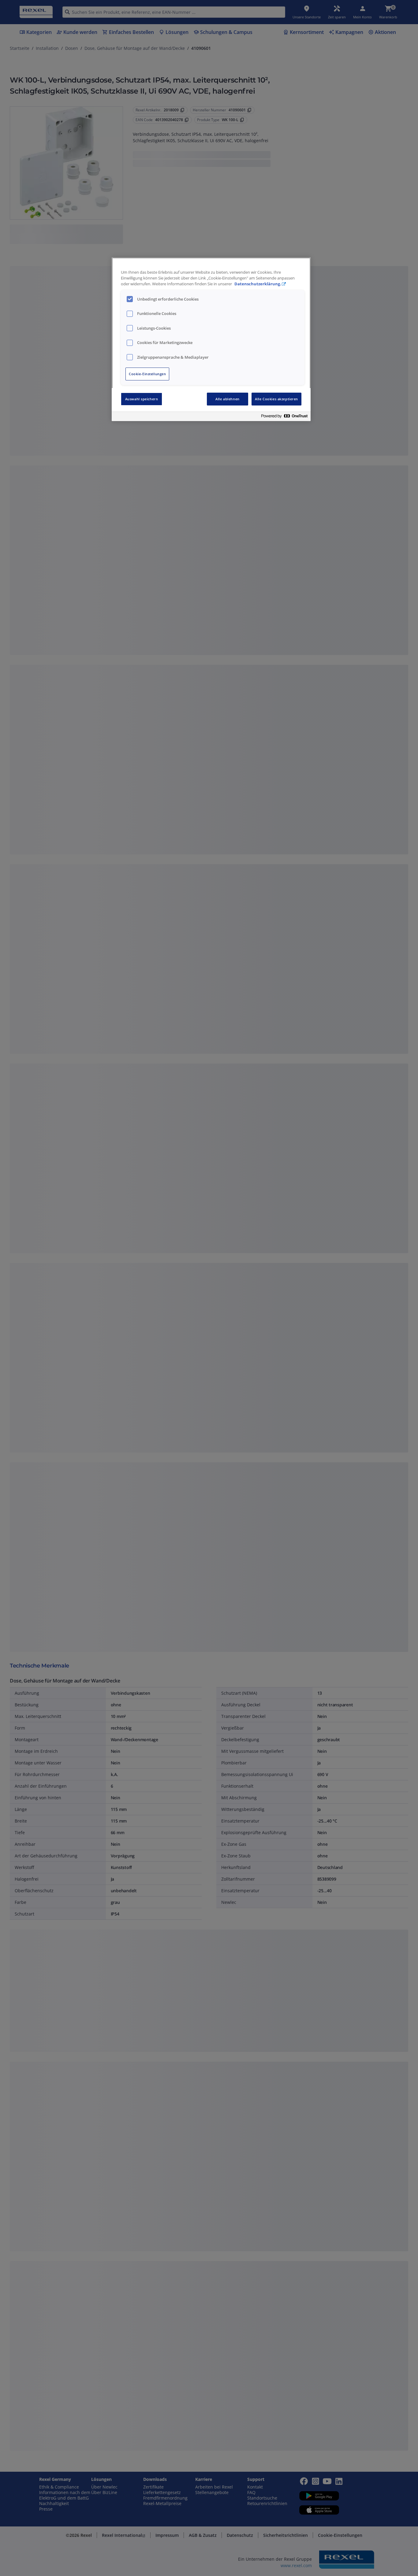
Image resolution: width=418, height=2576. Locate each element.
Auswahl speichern (142, 399)
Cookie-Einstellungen (147, 374)
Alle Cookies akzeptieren (276, 399)
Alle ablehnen (227, 399)
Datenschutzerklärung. (258, 284)
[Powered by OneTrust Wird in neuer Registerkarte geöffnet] (284, 417)
